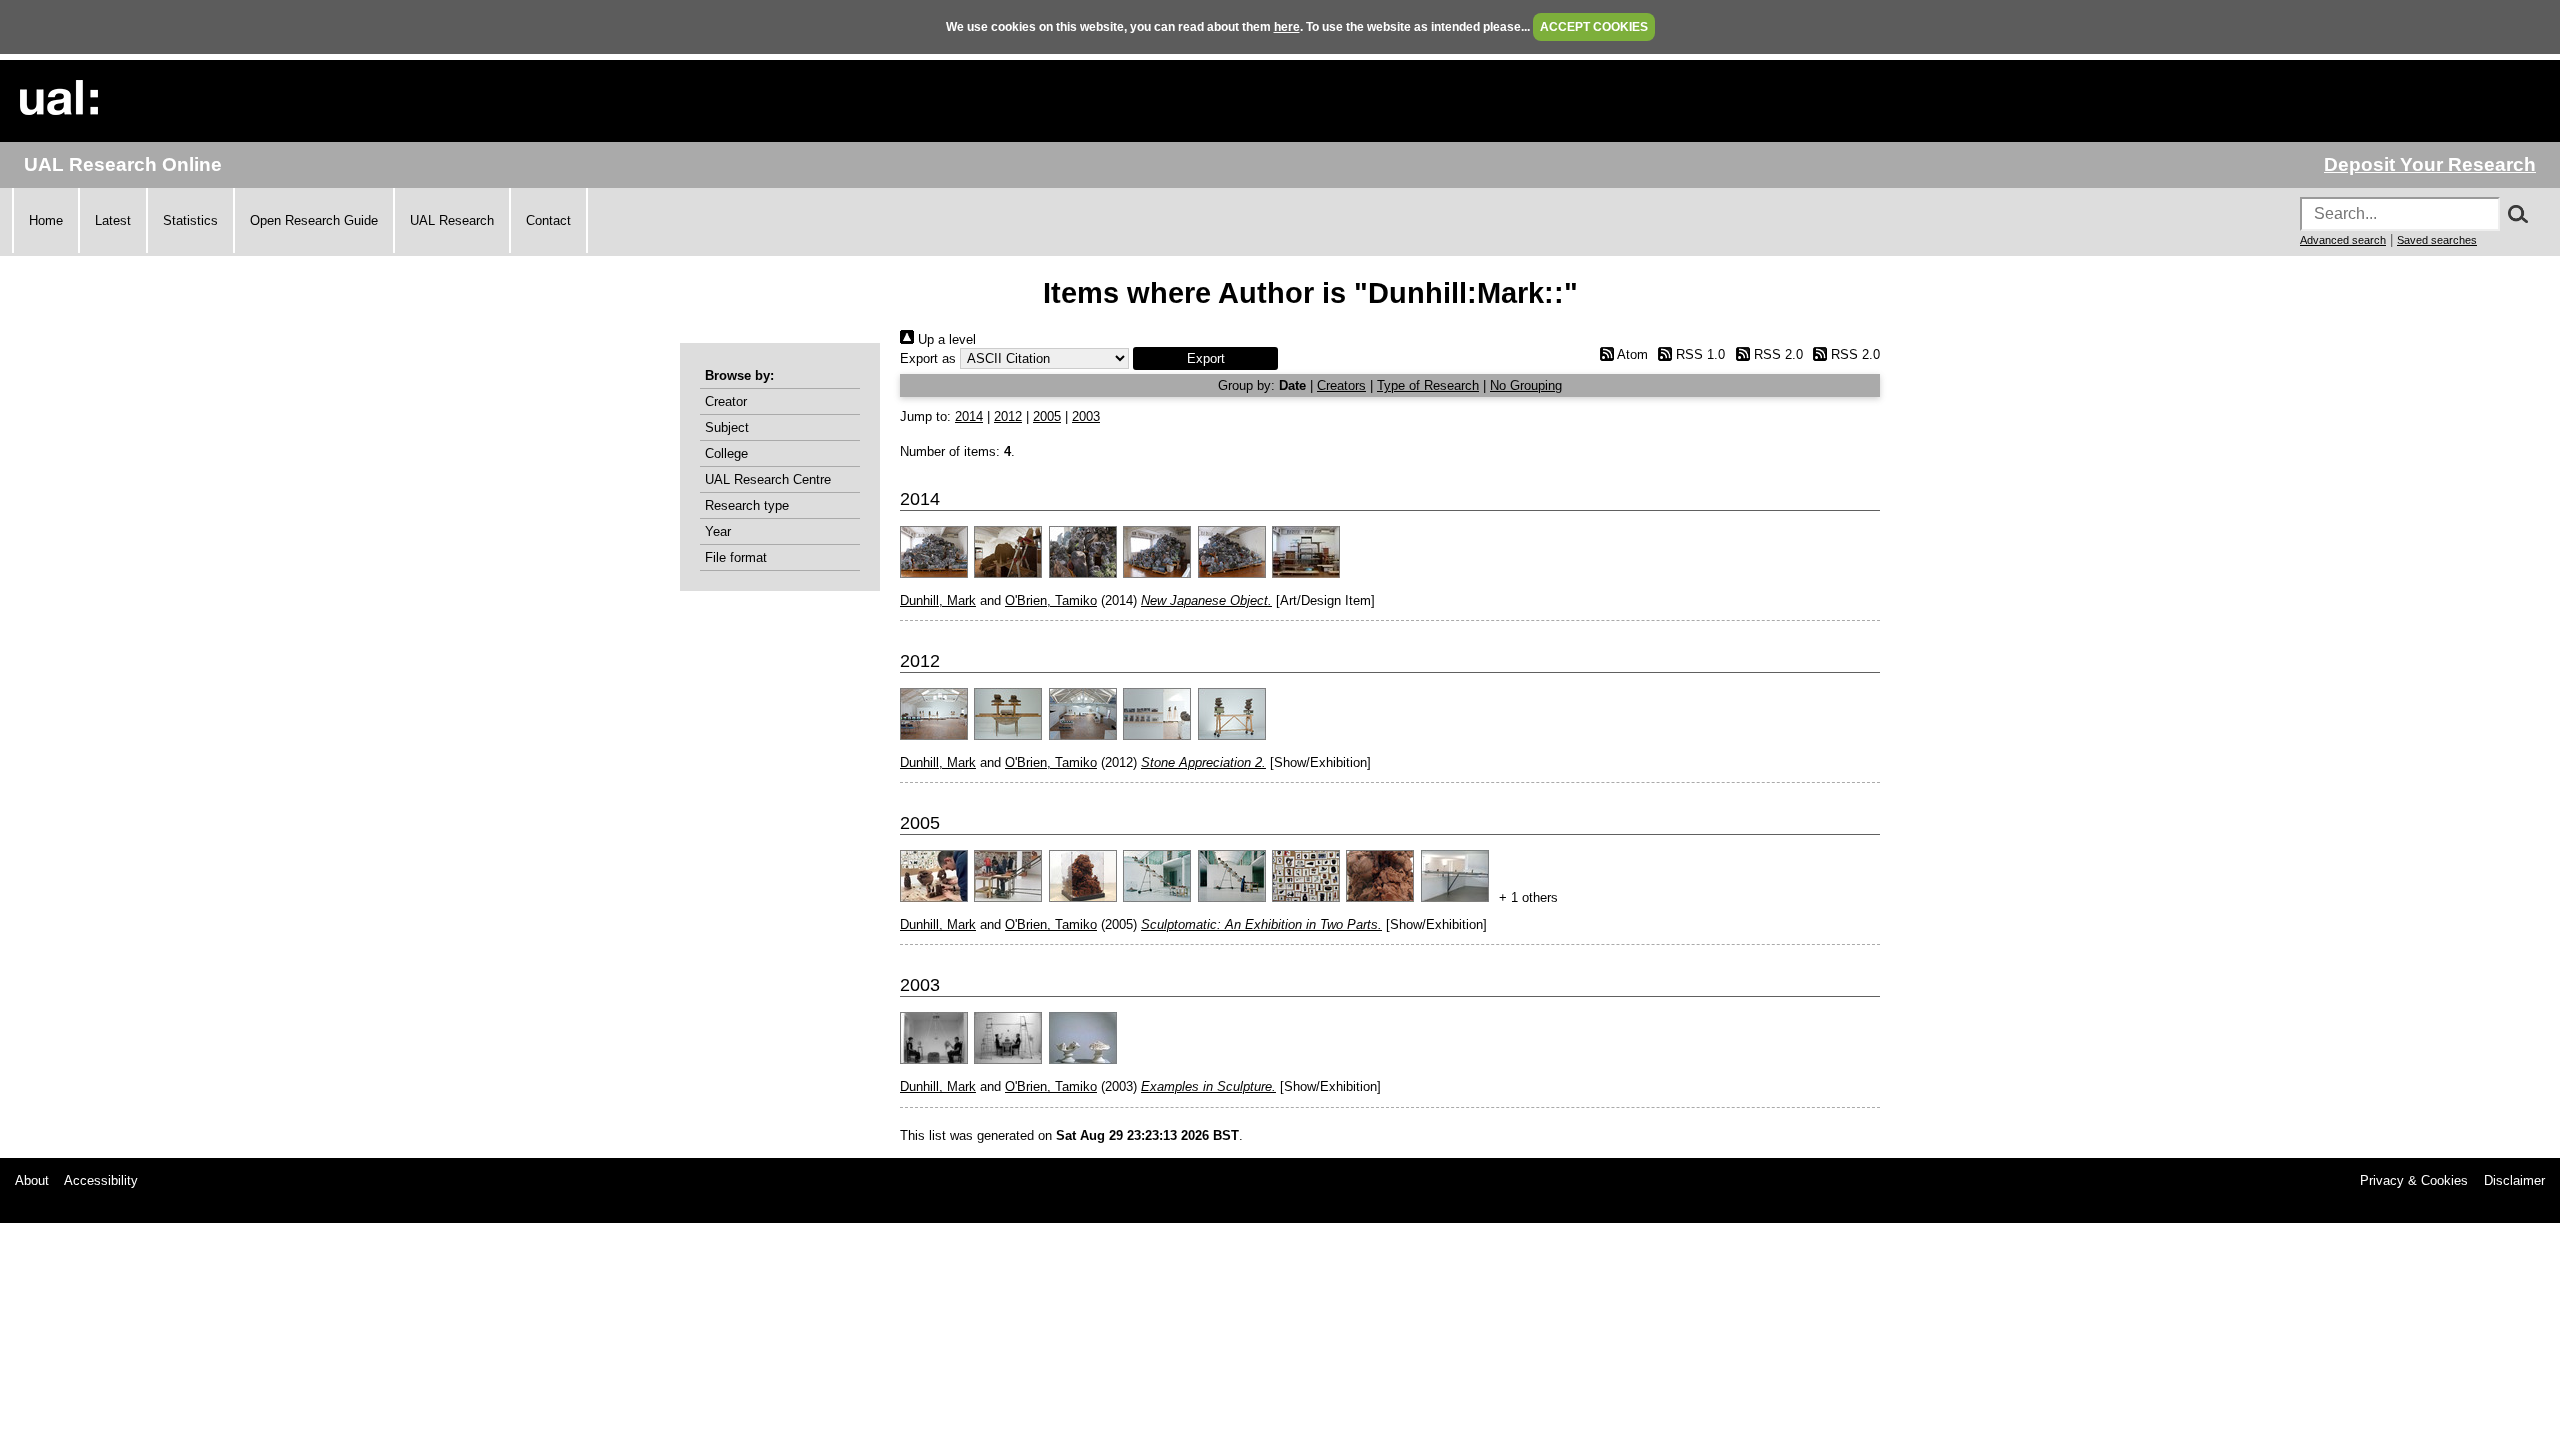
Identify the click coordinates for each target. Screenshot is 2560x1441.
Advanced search (2343, 240)
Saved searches (2437, 240)
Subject (727, 427)
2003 (1086, 416)
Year (718, 531)
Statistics (190, 220)
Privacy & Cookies (2414, 1180)
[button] (1205, 358)
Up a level (945, 339)
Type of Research (1428, 385)
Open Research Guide (314, 220)
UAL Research (452, 220)
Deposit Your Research (2430, 164)
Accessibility (101, 1180)
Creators (1341, 385)
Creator (726, 401)
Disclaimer (2514, 1180)
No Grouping (1526, 385)
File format (736, 557)
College (726, 453)
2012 (1008, 416)
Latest (113, 220)
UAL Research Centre (768, 479)
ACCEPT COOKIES (1594, 27)
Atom (1630, 354)
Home (46, 220)
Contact (548, 220)
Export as (928, 358)
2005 (1047, 416)
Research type (747, 505)
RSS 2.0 (1776, 354)
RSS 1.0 (1698, 354)
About (32, 1180)
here (1287, 27)
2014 (969, 416)
